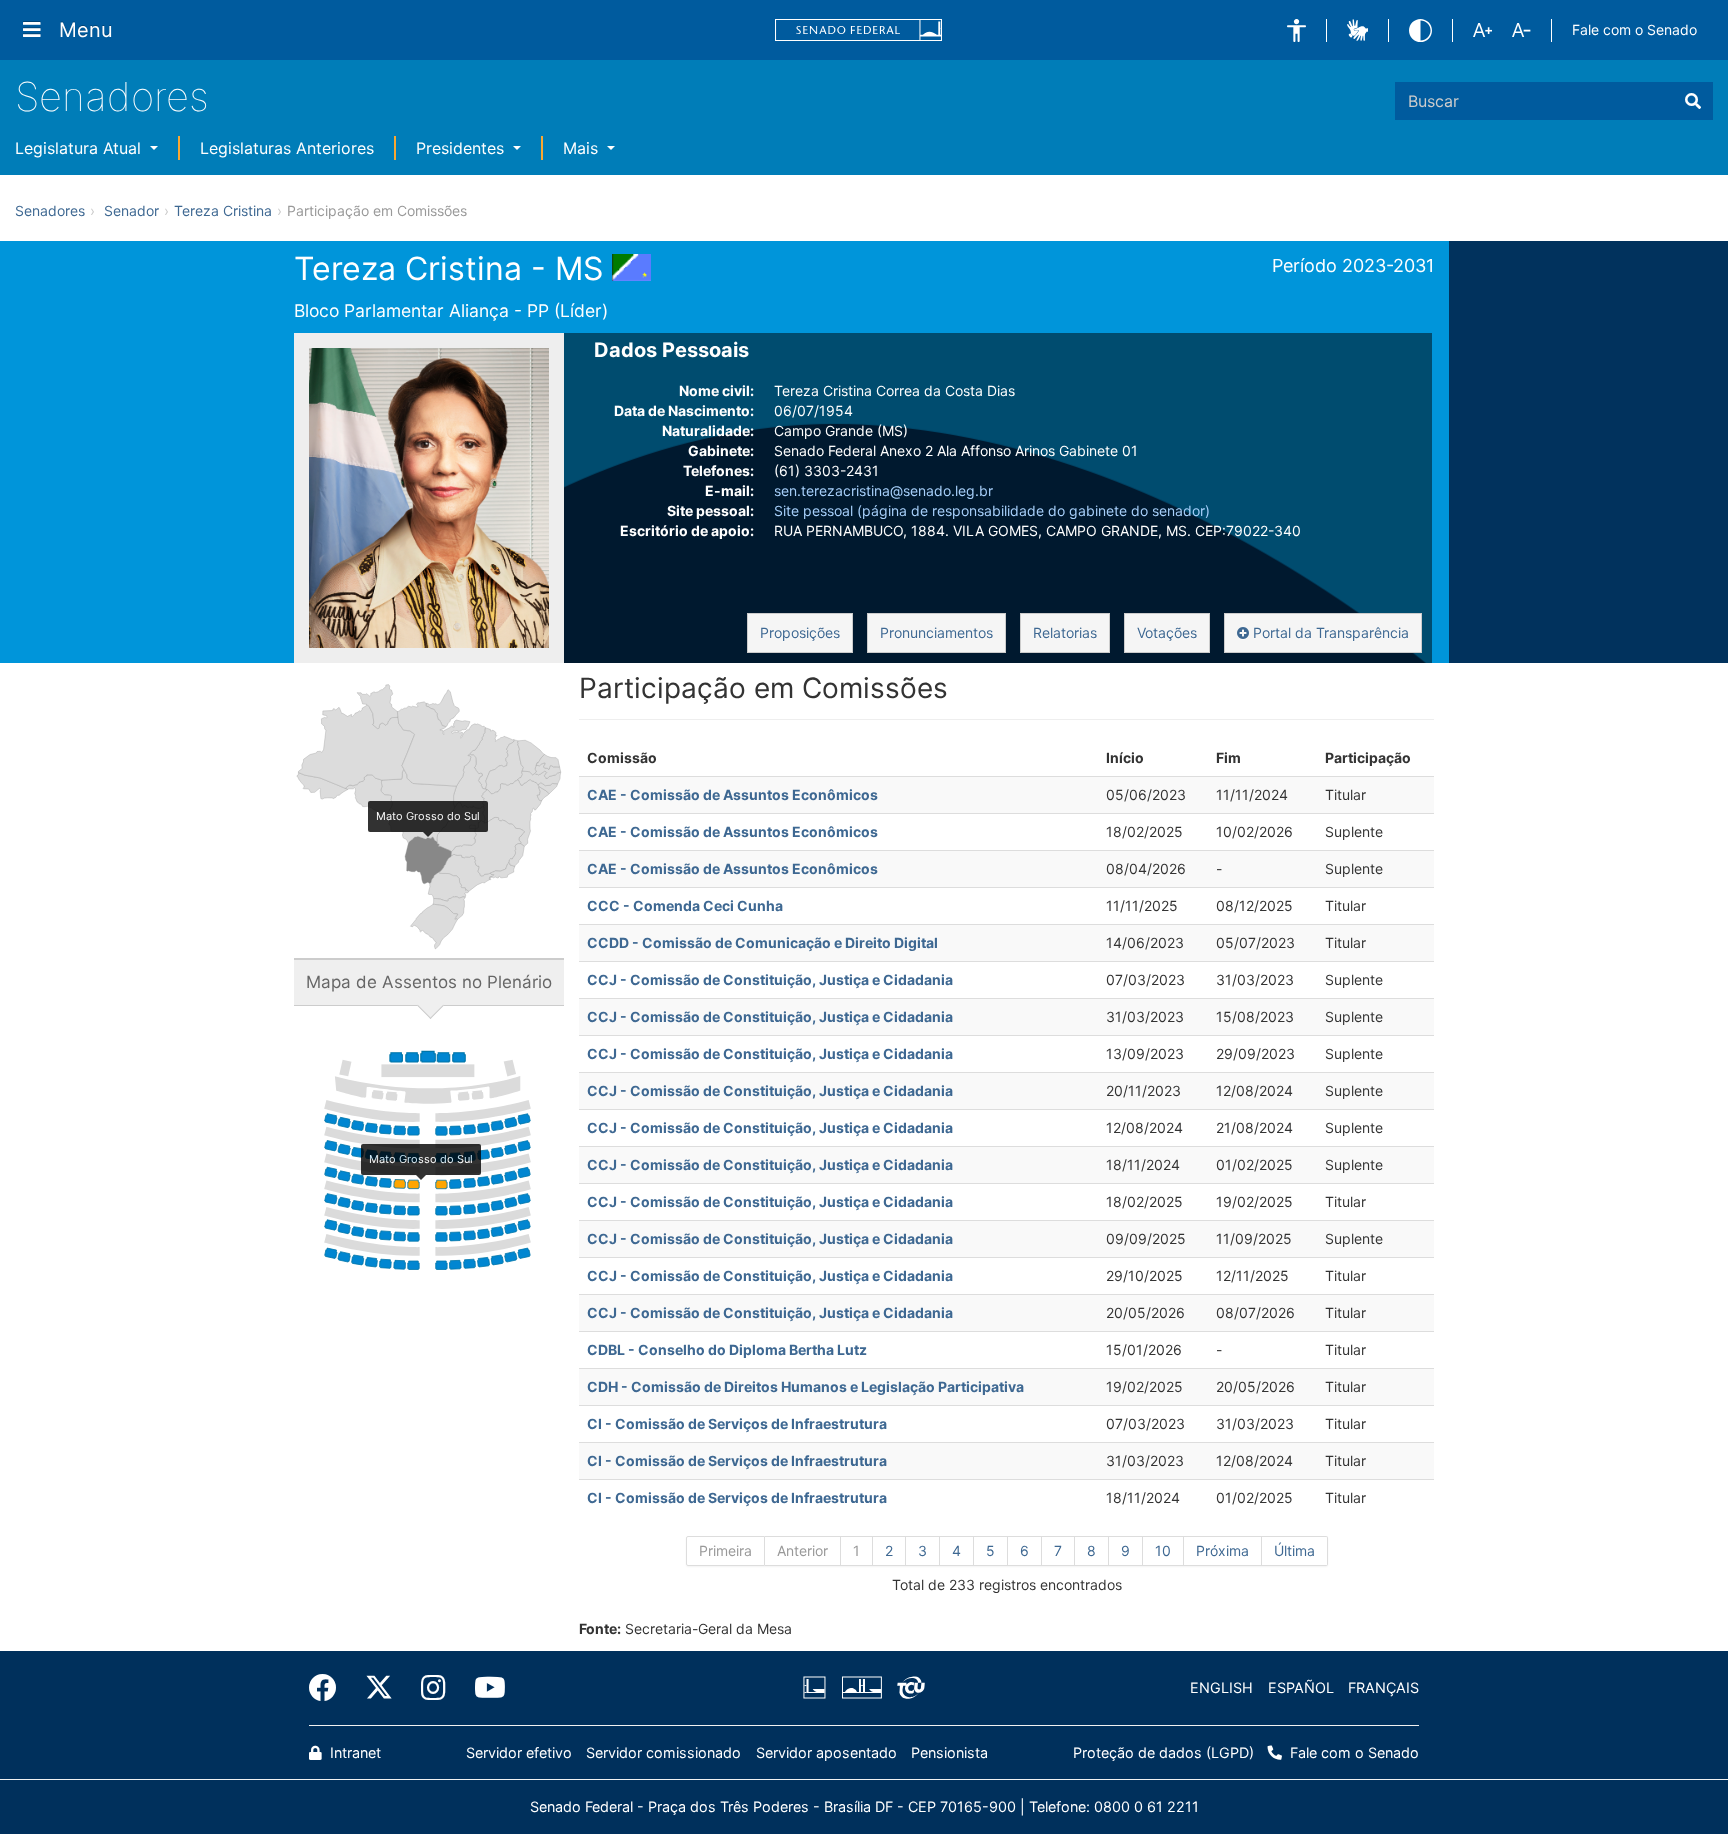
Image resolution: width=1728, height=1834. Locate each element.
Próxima (1222, 1550)
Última (1294, 1550)
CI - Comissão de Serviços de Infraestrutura (737, 1423)
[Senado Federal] (859, 30)
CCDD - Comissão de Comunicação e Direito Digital (762, 942)
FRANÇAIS (1383, 1687)
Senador (131, 210)
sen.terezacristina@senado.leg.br (883, 490)
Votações (1167, 632)
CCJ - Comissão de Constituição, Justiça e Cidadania (770, 979)
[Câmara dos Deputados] (818, 1688)
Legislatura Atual (80, 148)
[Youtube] (483, 1688)
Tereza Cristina (223, 210)
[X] (379, 1688)
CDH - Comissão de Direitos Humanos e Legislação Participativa (805, 1386)
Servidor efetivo (519, 1752)
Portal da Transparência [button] (1329, 632)
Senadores (112, 96)
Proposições (800, 632)
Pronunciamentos (936, 632)
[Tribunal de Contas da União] (907, 1688)
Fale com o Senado (1634, 29)
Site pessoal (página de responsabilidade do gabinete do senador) (992, 510)
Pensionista (949, 1752)
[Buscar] (1693, 101)
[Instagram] (433, 1688)
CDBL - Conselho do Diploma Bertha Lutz (727, 1349)
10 (1163, 1550)
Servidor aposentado (826, 1752)
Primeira (725, 1550)
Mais (583, 148)
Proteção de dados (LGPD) (1163, 1752)
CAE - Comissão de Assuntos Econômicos (732, 794)
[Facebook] (330, 1688)
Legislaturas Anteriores (287, 148)
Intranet (353, 1752)
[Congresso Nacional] (861, 1688)
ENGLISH (1221, 1687)
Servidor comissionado (663, 1752)
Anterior (802, 1550)
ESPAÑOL (1301, 1687)
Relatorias (1065, 632)
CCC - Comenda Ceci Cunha (685, 905)
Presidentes (462, 148)
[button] (1296, 30)
